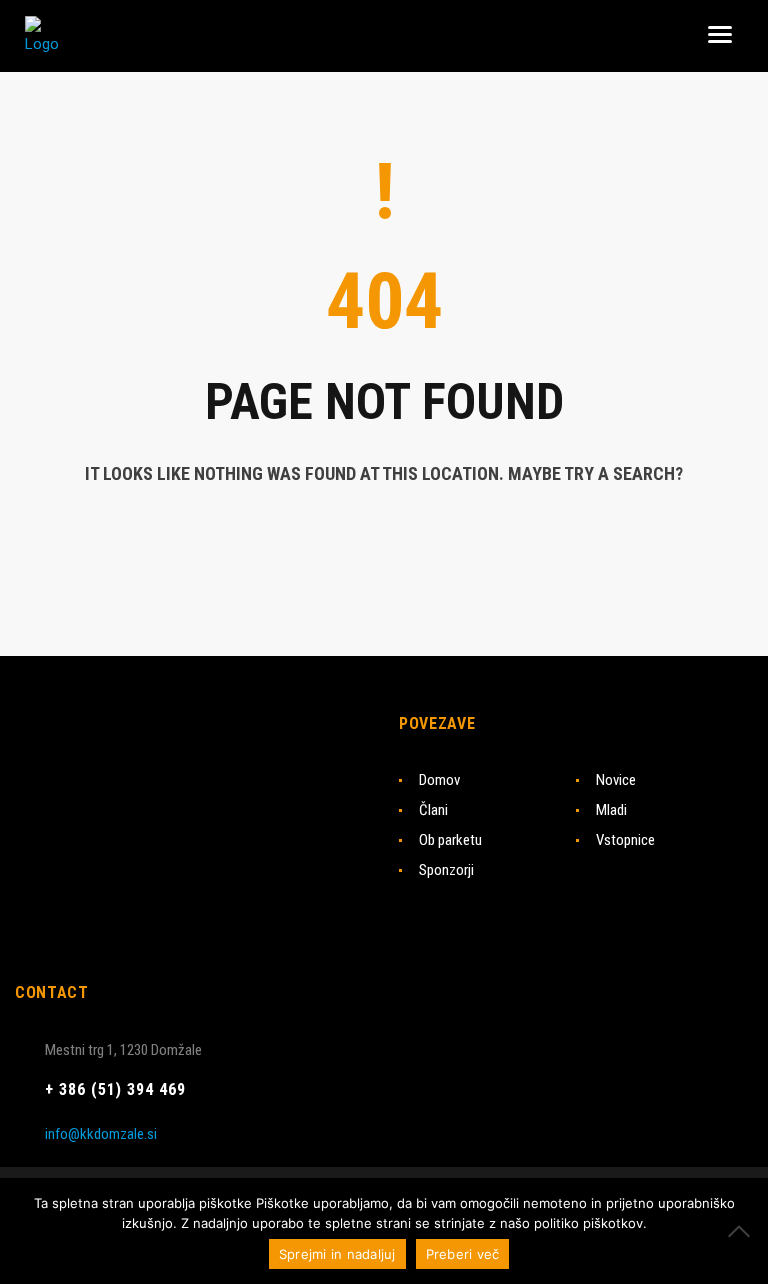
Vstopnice (625, 840)
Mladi (611, 810)
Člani (433, 810)
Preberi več (463, 1254)
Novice (616, 780)
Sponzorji (446, 870)
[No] (743, 1231)
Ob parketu (450, 840)
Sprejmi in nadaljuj (337, 1254)
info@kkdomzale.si (101, 1134)
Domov (439, 780)
